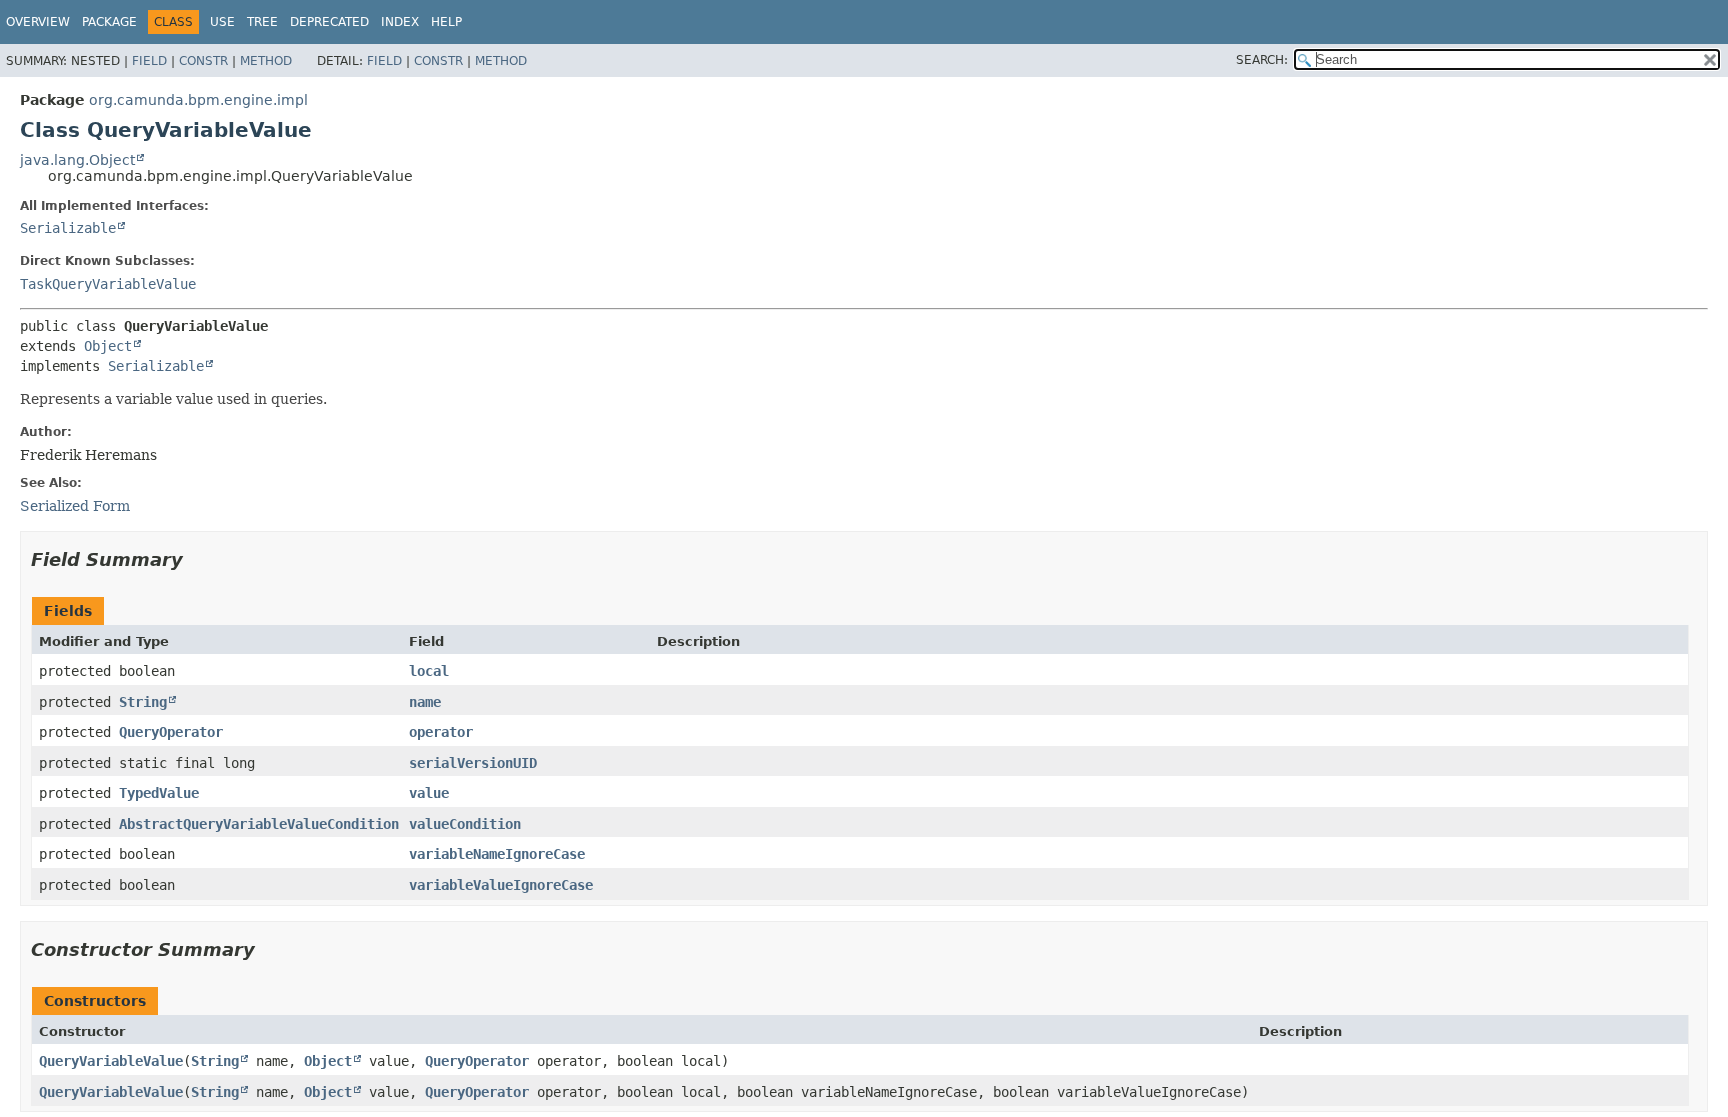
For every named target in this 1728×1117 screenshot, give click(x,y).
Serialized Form (75, 506)
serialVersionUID (473, 763)
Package (109, 22)
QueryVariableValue (111, 1061)
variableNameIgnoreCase (497, 854)
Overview (38, 22)
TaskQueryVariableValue (108, 284)
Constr (203, 61)
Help (446, 22)
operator (441, 732)
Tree (262, 22)
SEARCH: (1262, 60)
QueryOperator (171, 732)
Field (149, 61)
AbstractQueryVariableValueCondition (259, 824)
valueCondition (465, 824)
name (425, 702)
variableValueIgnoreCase (501, 885)
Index (400, 22)
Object (108, 346)
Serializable (68, 228)
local (429, 671)
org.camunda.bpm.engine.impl (198, 100)
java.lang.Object (77, 160)
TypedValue (159, 793)
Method (266, 61)
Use (222, 22)
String (143, 702)
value (429, 793)
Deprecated (329, 22)
